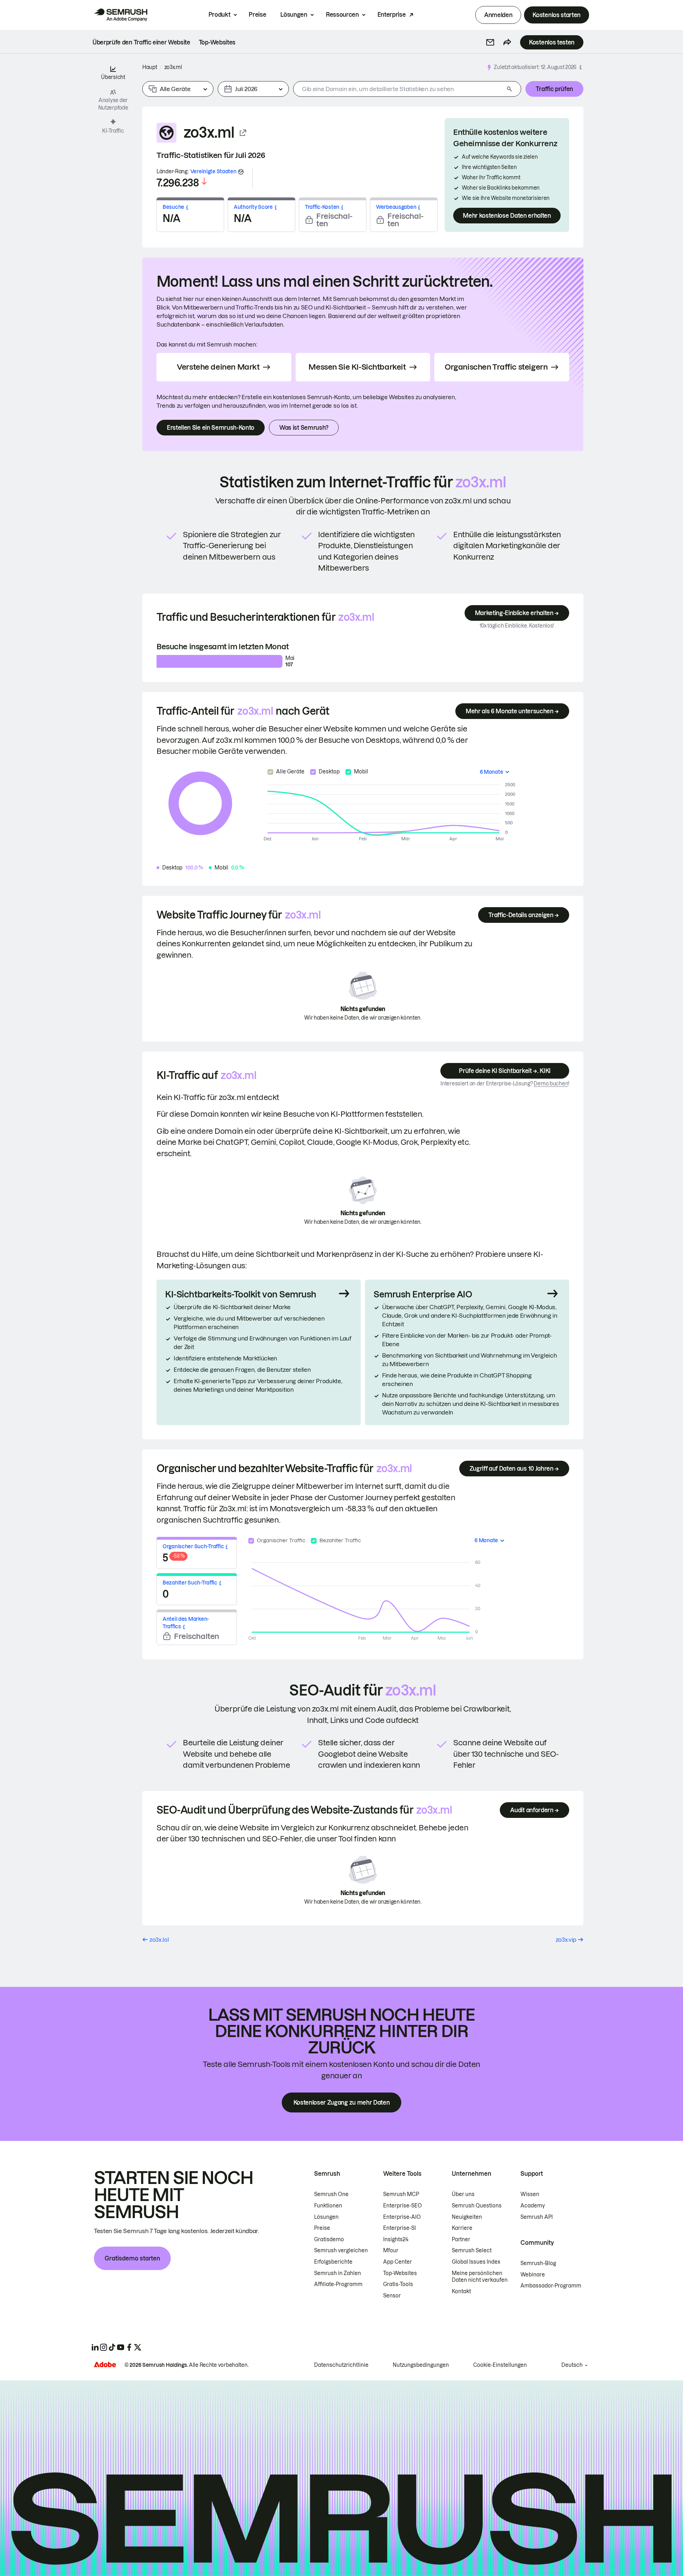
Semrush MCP (401, 2194)
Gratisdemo (329, 2239)
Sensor (392, 2296)
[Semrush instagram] (104, 2347)
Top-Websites (400, 2273)
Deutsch (572, 2365)
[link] (141, 42)
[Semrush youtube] (121, 2347)
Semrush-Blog (538, 2263)
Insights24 (396, 2239)
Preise (257, 15)
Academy (533, 2206)
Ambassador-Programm (551, 2286)
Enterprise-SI (399, 2228)
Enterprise (392, 15)
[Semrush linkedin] (95, 2347)
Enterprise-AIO (402, 2217)
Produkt (219, 15)
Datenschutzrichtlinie (341, 2365)
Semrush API (537, 2217)
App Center (398, 2262)
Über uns (463, 2194)
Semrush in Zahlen (338, 2273)
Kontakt (461, 2291)
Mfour (391, 2250)
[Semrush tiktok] (112, 2347)
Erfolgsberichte (333, 2262)
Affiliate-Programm (338, 2284)
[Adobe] (105, 2365)
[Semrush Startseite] (121, 15)
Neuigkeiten (467, 2217)
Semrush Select (472, 2250)
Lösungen (294, 15)
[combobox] (399, 89)
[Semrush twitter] (138, 2347)
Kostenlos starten (557, 15)
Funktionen (328, 2206)
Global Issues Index (476, 2262)
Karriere (462, 2228)
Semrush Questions (477, 2206)
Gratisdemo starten (132, 2258)
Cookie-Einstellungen (500, 2365)
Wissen (530, 2194)
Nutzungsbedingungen (421, 2365)
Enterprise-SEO (403, 2206)
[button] (490, 42)
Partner (461, 2239)
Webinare (533, 2275)
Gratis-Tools (398, 2284)
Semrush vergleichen (341, 2250)
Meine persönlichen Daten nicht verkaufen (480, 2277)
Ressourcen (342, 15)
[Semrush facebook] (129, 2347)
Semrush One (331, 2194)
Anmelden (498, 15)
